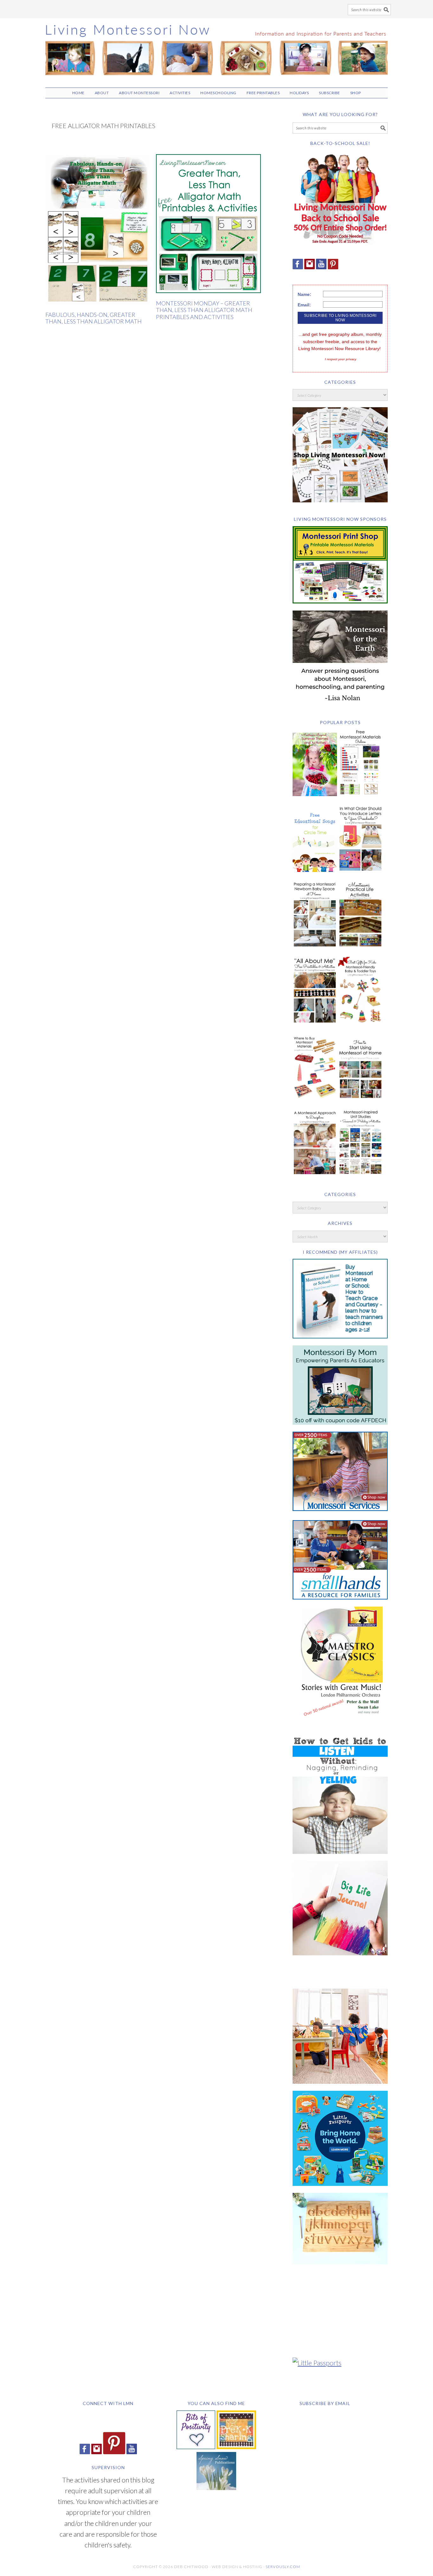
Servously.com (283, 2567)
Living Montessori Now (217, 50)
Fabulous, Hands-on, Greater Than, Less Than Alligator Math (94, 318)
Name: (304, 294)
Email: (304, 305)
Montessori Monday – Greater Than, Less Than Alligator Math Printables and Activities (204, 310)
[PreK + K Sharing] (236, 2446)
